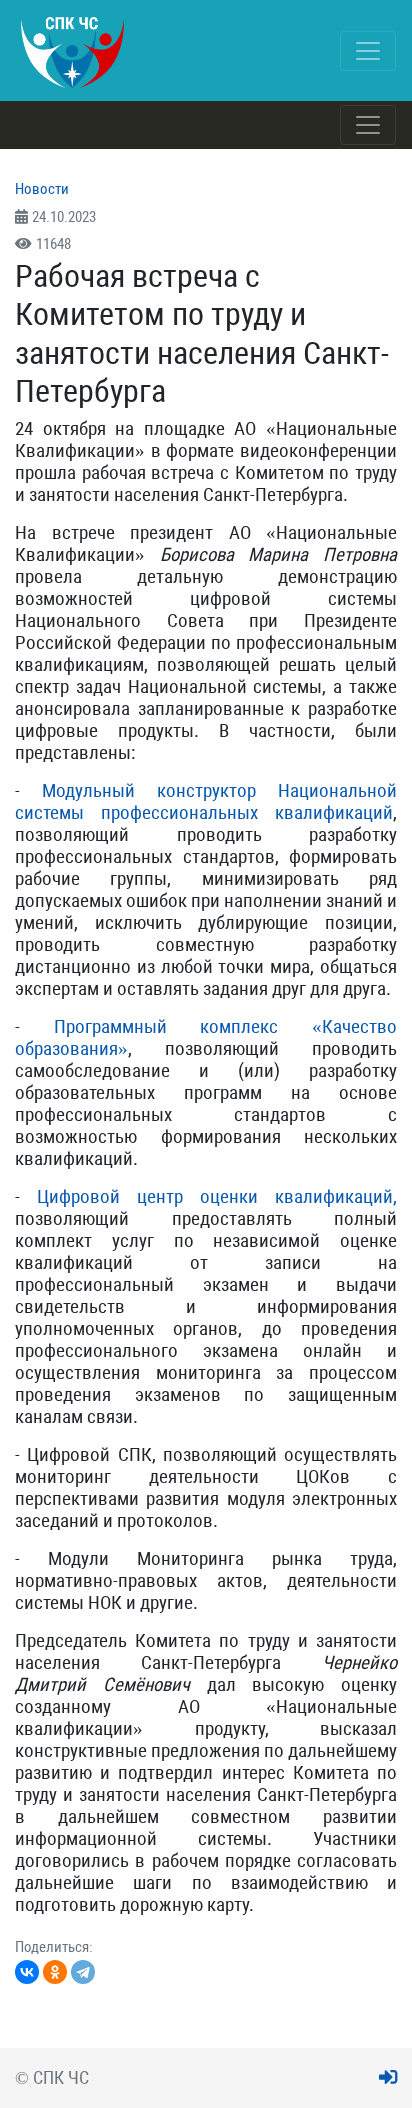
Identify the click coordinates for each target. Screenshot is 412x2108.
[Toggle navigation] (368, 51)
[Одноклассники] (55, 1972)
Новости (42, 189)
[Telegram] (83, 1972)
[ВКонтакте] (27, 1972)
